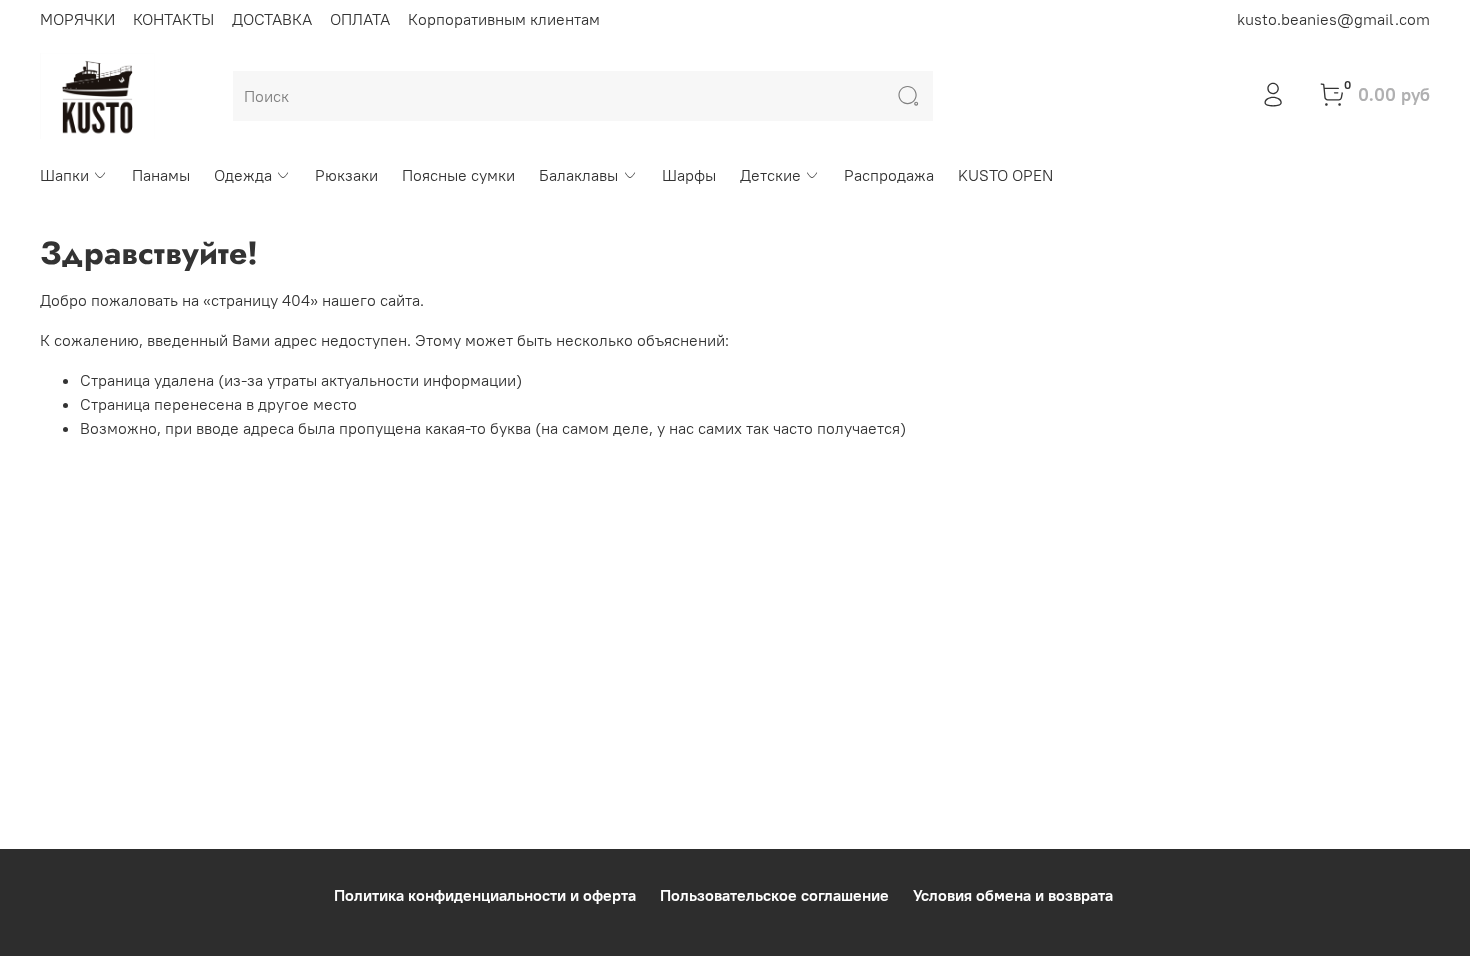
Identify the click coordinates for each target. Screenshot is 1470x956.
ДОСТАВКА (272, 19)
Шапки (64, 175)
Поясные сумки (458, 175)
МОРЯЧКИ (77, 19)
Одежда (243, 175)
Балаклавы (578, 175)
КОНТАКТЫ (173, 19)
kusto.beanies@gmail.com (1333, 19)
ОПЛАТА (360, 19)
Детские (770, 175)
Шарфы (689, 175)
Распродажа (889, 175)
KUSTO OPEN (1005, 175)
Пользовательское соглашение (774, 895)
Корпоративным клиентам (504, 19)
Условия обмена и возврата (1013, 895)
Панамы (161, 175)
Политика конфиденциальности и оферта (485, 895)
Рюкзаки (346, 175)
